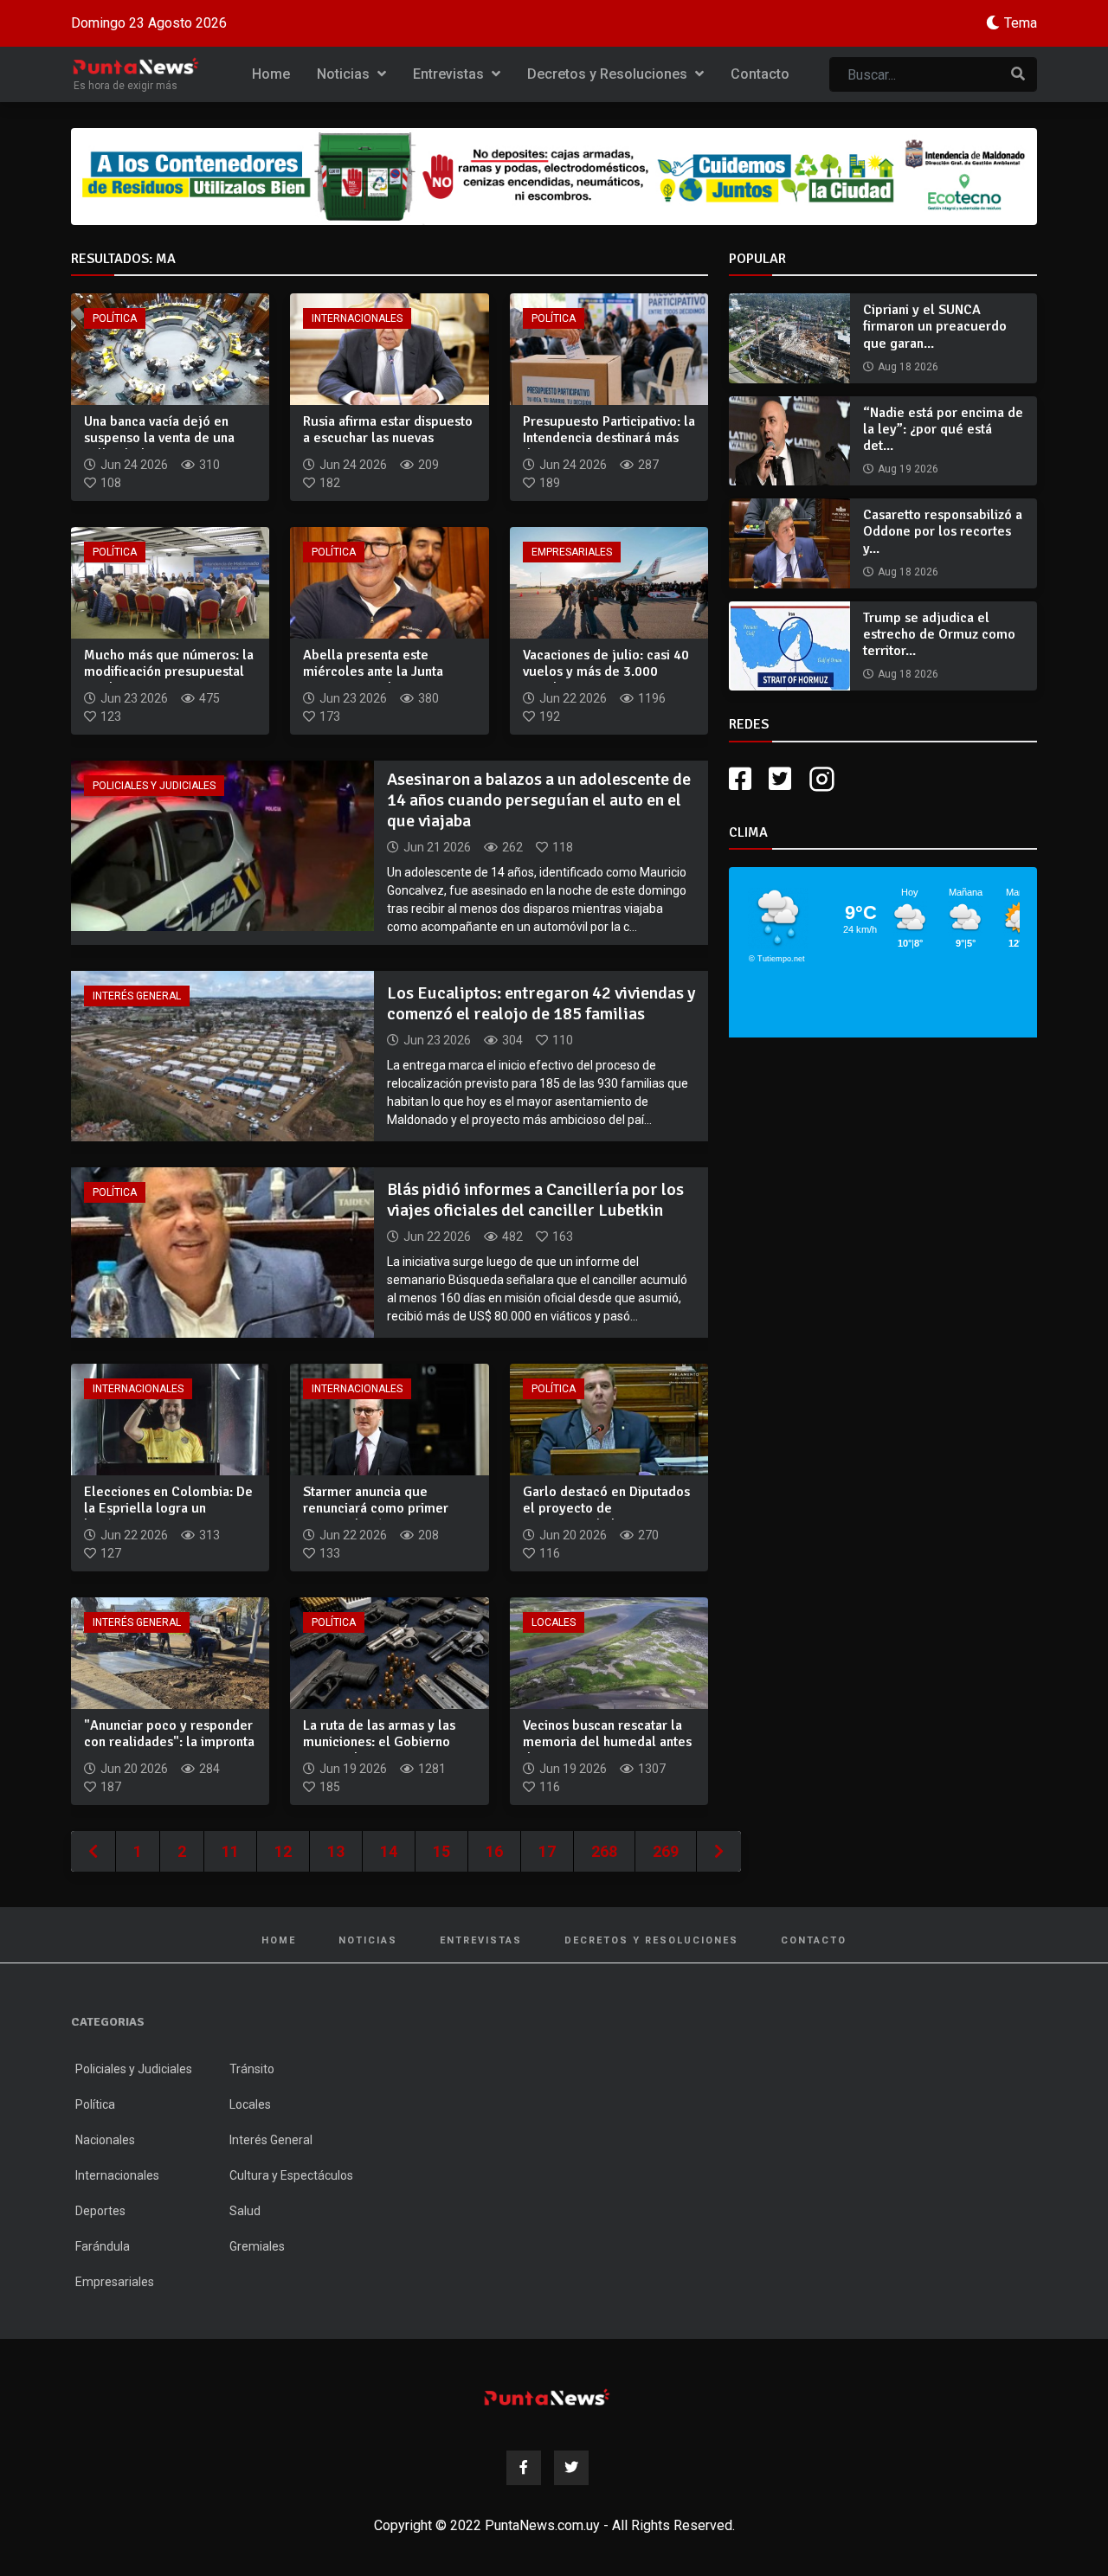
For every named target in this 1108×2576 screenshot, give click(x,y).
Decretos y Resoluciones (609, 74)
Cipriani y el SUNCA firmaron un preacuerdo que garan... (935, 326)
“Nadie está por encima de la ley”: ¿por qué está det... (943, 429)
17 (547, 1851)
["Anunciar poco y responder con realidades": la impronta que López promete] (170, 1652)
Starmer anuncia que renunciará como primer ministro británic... (376, 1508)
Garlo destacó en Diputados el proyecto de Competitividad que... (606, 1508)
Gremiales (257, 2246)
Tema (1021, 23)
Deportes (100, 2211)
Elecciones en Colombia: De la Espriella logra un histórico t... (168, 1508)
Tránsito (252, 2069)
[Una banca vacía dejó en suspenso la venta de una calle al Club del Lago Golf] (170, 348)
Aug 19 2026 (908, 469)
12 (283, 1851)
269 (666, 1851)
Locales (554, 1622)
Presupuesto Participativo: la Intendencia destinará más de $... (609, 438)
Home (271, 74)
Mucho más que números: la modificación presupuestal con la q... (169, 671)
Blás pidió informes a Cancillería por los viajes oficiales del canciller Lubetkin (535, 1200)
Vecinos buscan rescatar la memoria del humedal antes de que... (607, 1742)
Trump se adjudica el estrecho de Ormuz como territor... (939, 634)
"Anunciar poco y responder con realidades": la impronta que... (169, 1742)
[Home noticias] (547, 2397)
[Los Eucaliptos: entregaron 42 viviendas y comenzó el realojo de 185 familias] (222, 1055)
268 (604, 1851)
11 (230, 1851)
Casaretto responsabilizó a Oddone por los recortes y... (943, 531)
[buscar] (1018, 74)
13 (336, 1851)
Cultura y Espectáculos (291, 2175)
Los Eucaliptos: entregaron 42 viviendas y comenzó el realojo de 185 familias (541, 1003)
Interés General (137, 996)
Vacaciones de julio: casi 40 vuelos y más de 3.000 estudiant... (606, 671)
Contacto (760, 74)
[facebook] (740, 779)
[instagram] (824, 779)
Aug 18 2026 (908, 367)
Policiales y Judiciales (154, 786)
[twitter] (780, 779)
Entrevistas (450, 74)
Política (115, 318)
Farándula (103, 2246)
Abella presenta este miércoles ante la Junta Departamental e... (373, 671)
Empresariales (572, 552)
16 (494, 1851)
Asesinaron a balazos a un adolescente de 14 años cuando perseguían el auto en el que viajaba (539, 800)
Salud (245, 2211)
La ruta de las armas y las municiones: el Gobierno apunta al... (379, 1742)
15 (441, 1851)
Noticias (345, 74)
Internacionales (357, 318)
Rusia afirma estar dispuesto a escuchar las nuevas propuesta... (388, 438)
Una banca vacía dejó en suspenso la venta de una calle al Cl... (159, 438)
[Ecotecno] (554, 177)
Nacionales (105, 2140)
